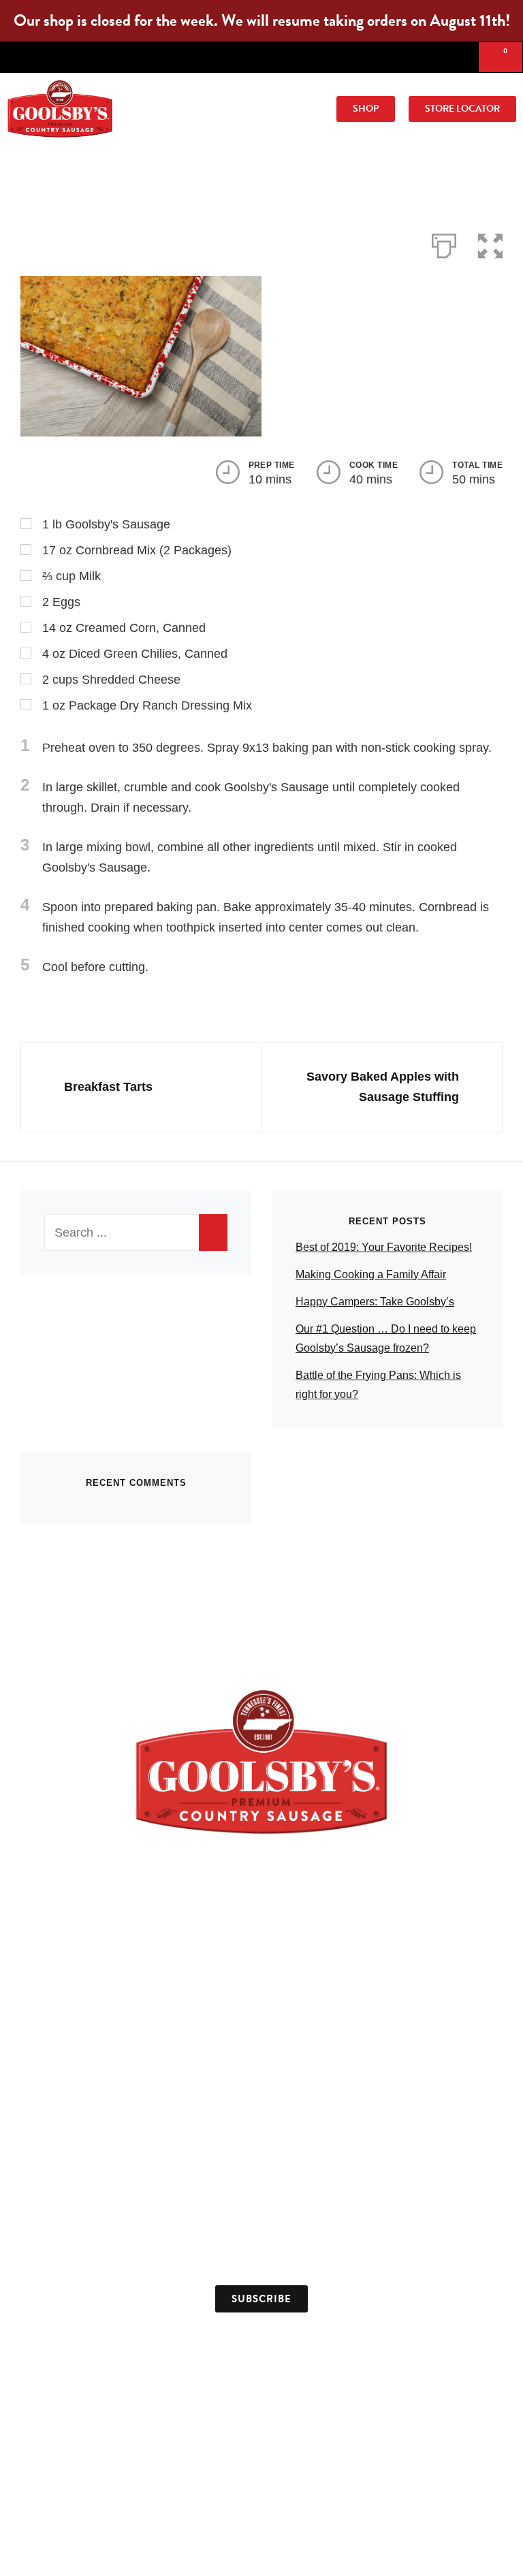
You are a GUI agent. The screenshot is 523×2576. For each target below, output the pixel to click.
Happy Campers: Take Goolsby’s (375, 1302)
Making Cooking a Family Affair (371, 1274)
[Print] (444, 243)
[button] (243, 109)
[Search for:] (136, 1233)
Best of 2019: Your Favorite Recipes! (384, 1247)
